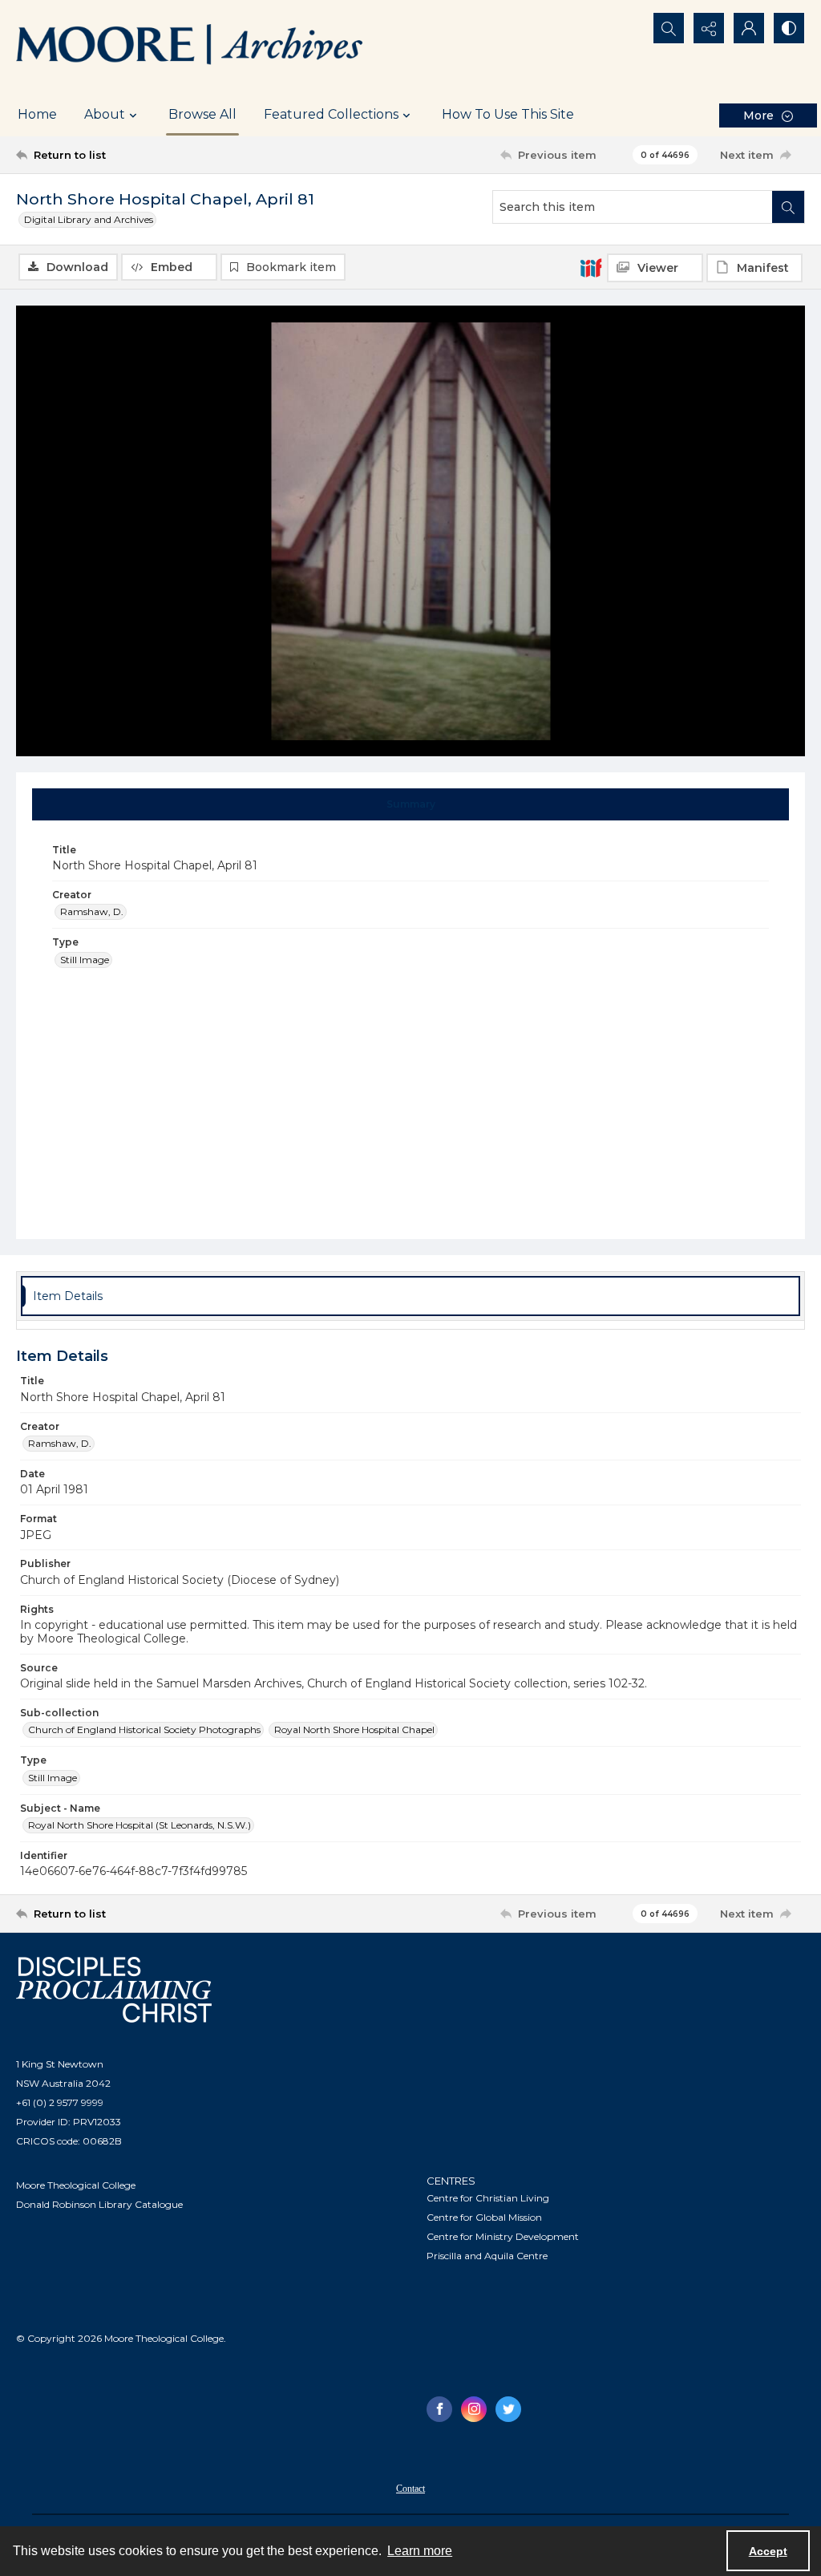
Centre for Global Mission (484, 2217)
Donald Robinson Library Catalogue (99, 2204)
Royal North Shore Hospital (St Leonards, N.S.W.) (140, 1825)
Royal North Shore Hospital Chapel (354, 1729)
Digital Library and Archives (89, 219)
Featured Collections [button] (331, 114)
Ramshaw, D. (92, 911)
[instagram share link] (474, 2409)
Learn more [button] (420, 2551)
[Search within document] (788, 207)
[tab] (411, 804)
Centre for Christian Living (488, 2198)
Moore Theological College (76, 2185)
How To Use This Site (508, 114)
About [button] (105, 114)
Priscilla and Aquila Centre (487, 2256)
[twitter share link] (508, 2409)
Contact (410, 2489)
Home (37, 114)
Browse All (202, 114)
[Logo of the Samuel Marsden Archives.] (190, 47)
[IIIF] (591, 267)
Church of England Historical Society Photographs (144, 1729)
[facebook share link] (439, 2409)
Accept (768, 2551)
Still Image (85, 960)
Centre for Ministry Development (503, 2236)
